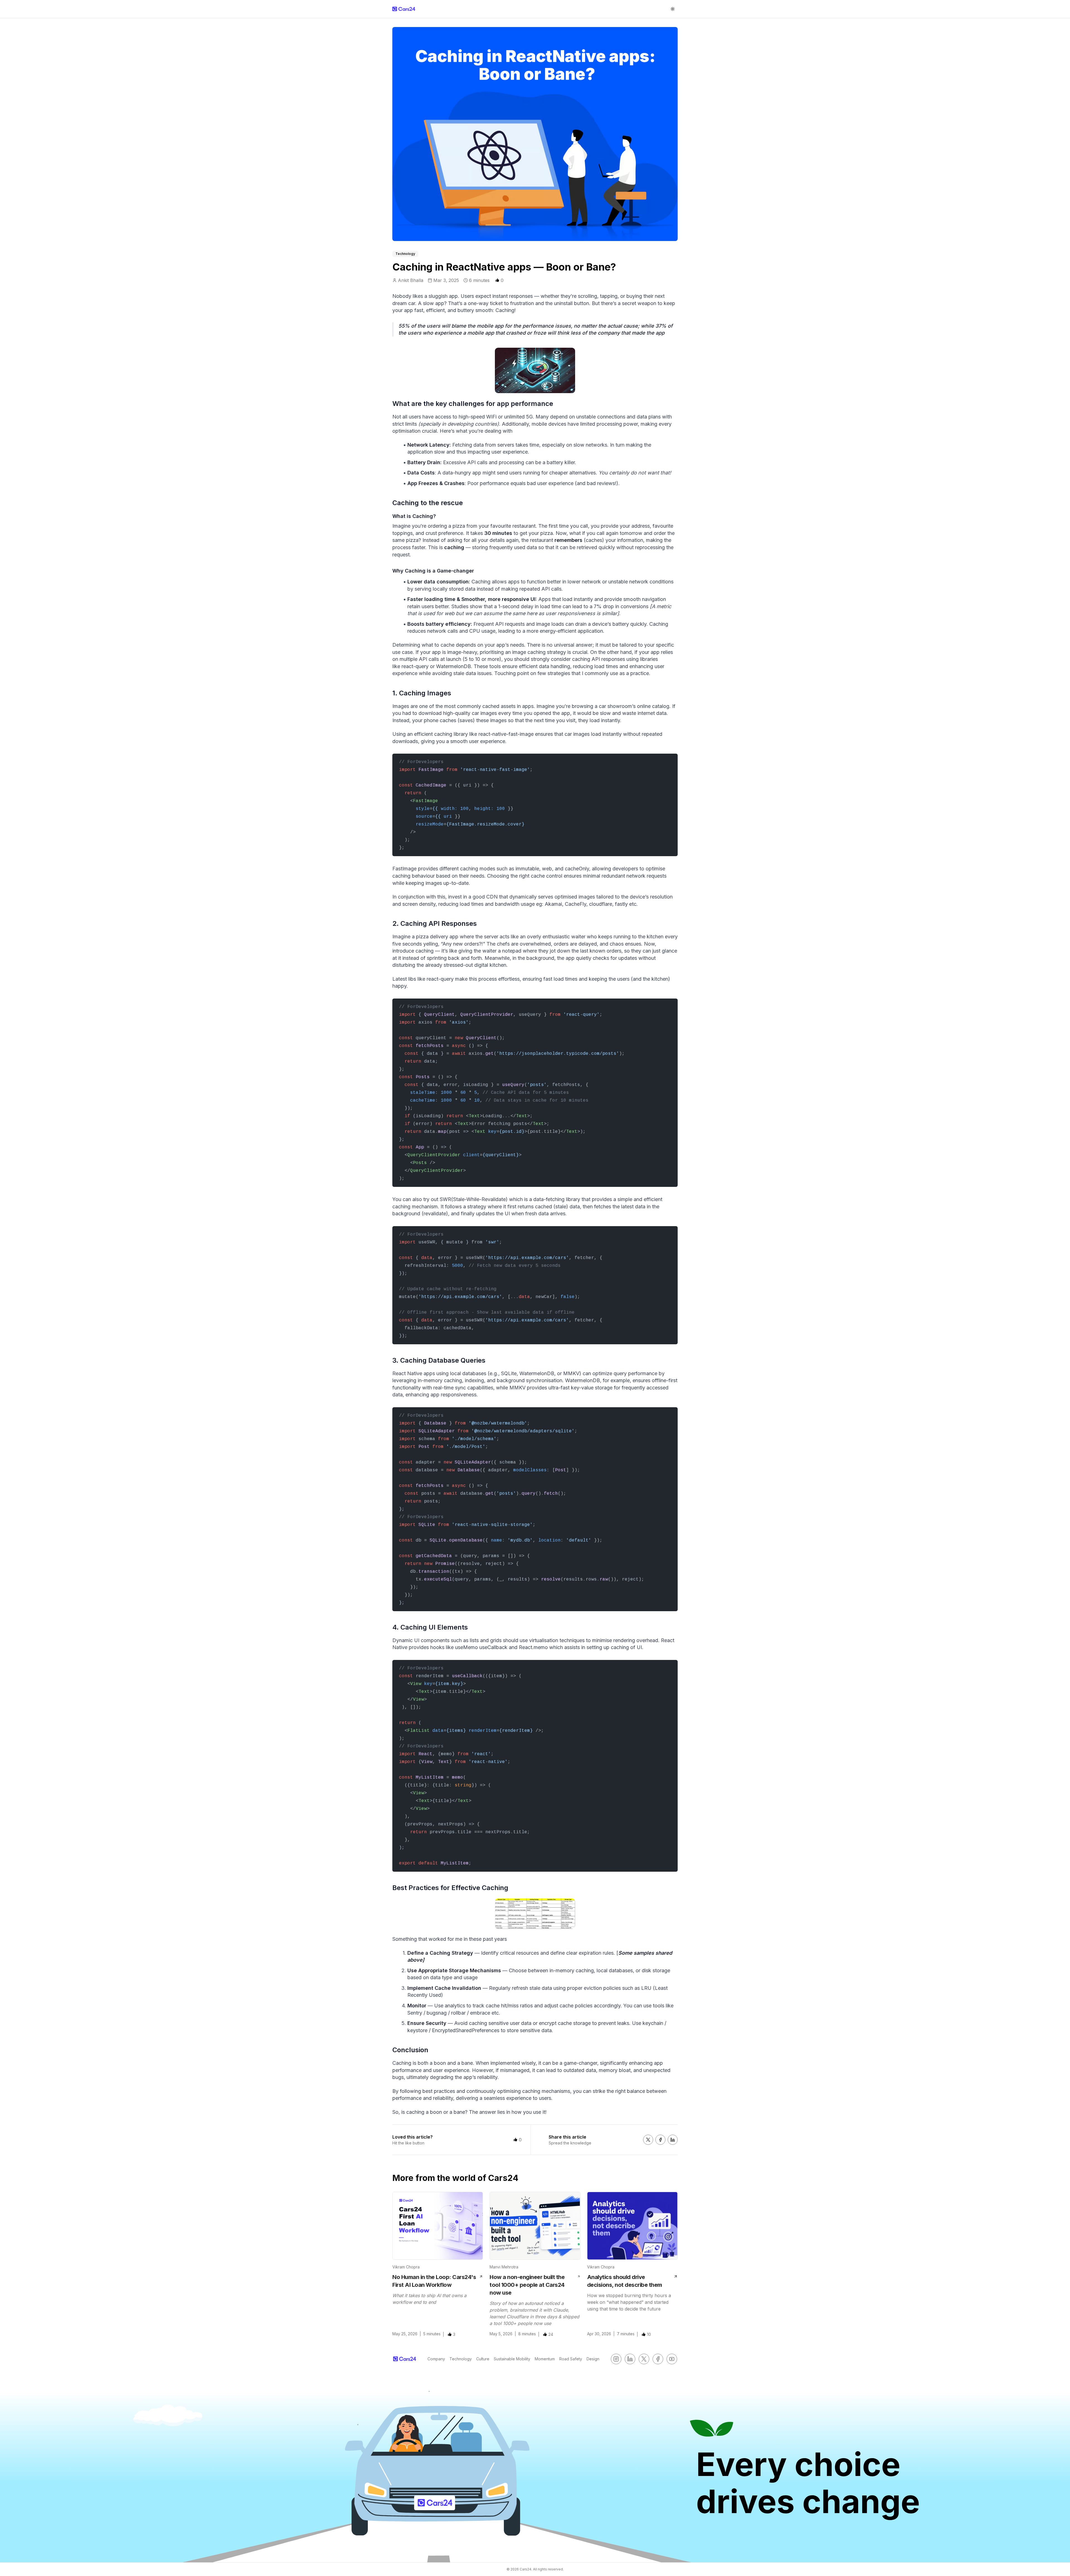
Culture (483, 2359)
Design (593, 2359)
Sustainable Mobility (512, 2359)
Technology (461, 2359)
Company (436, 2359)
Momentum (545, 2359)
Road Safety (571, 2359)
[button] (497, 280)
